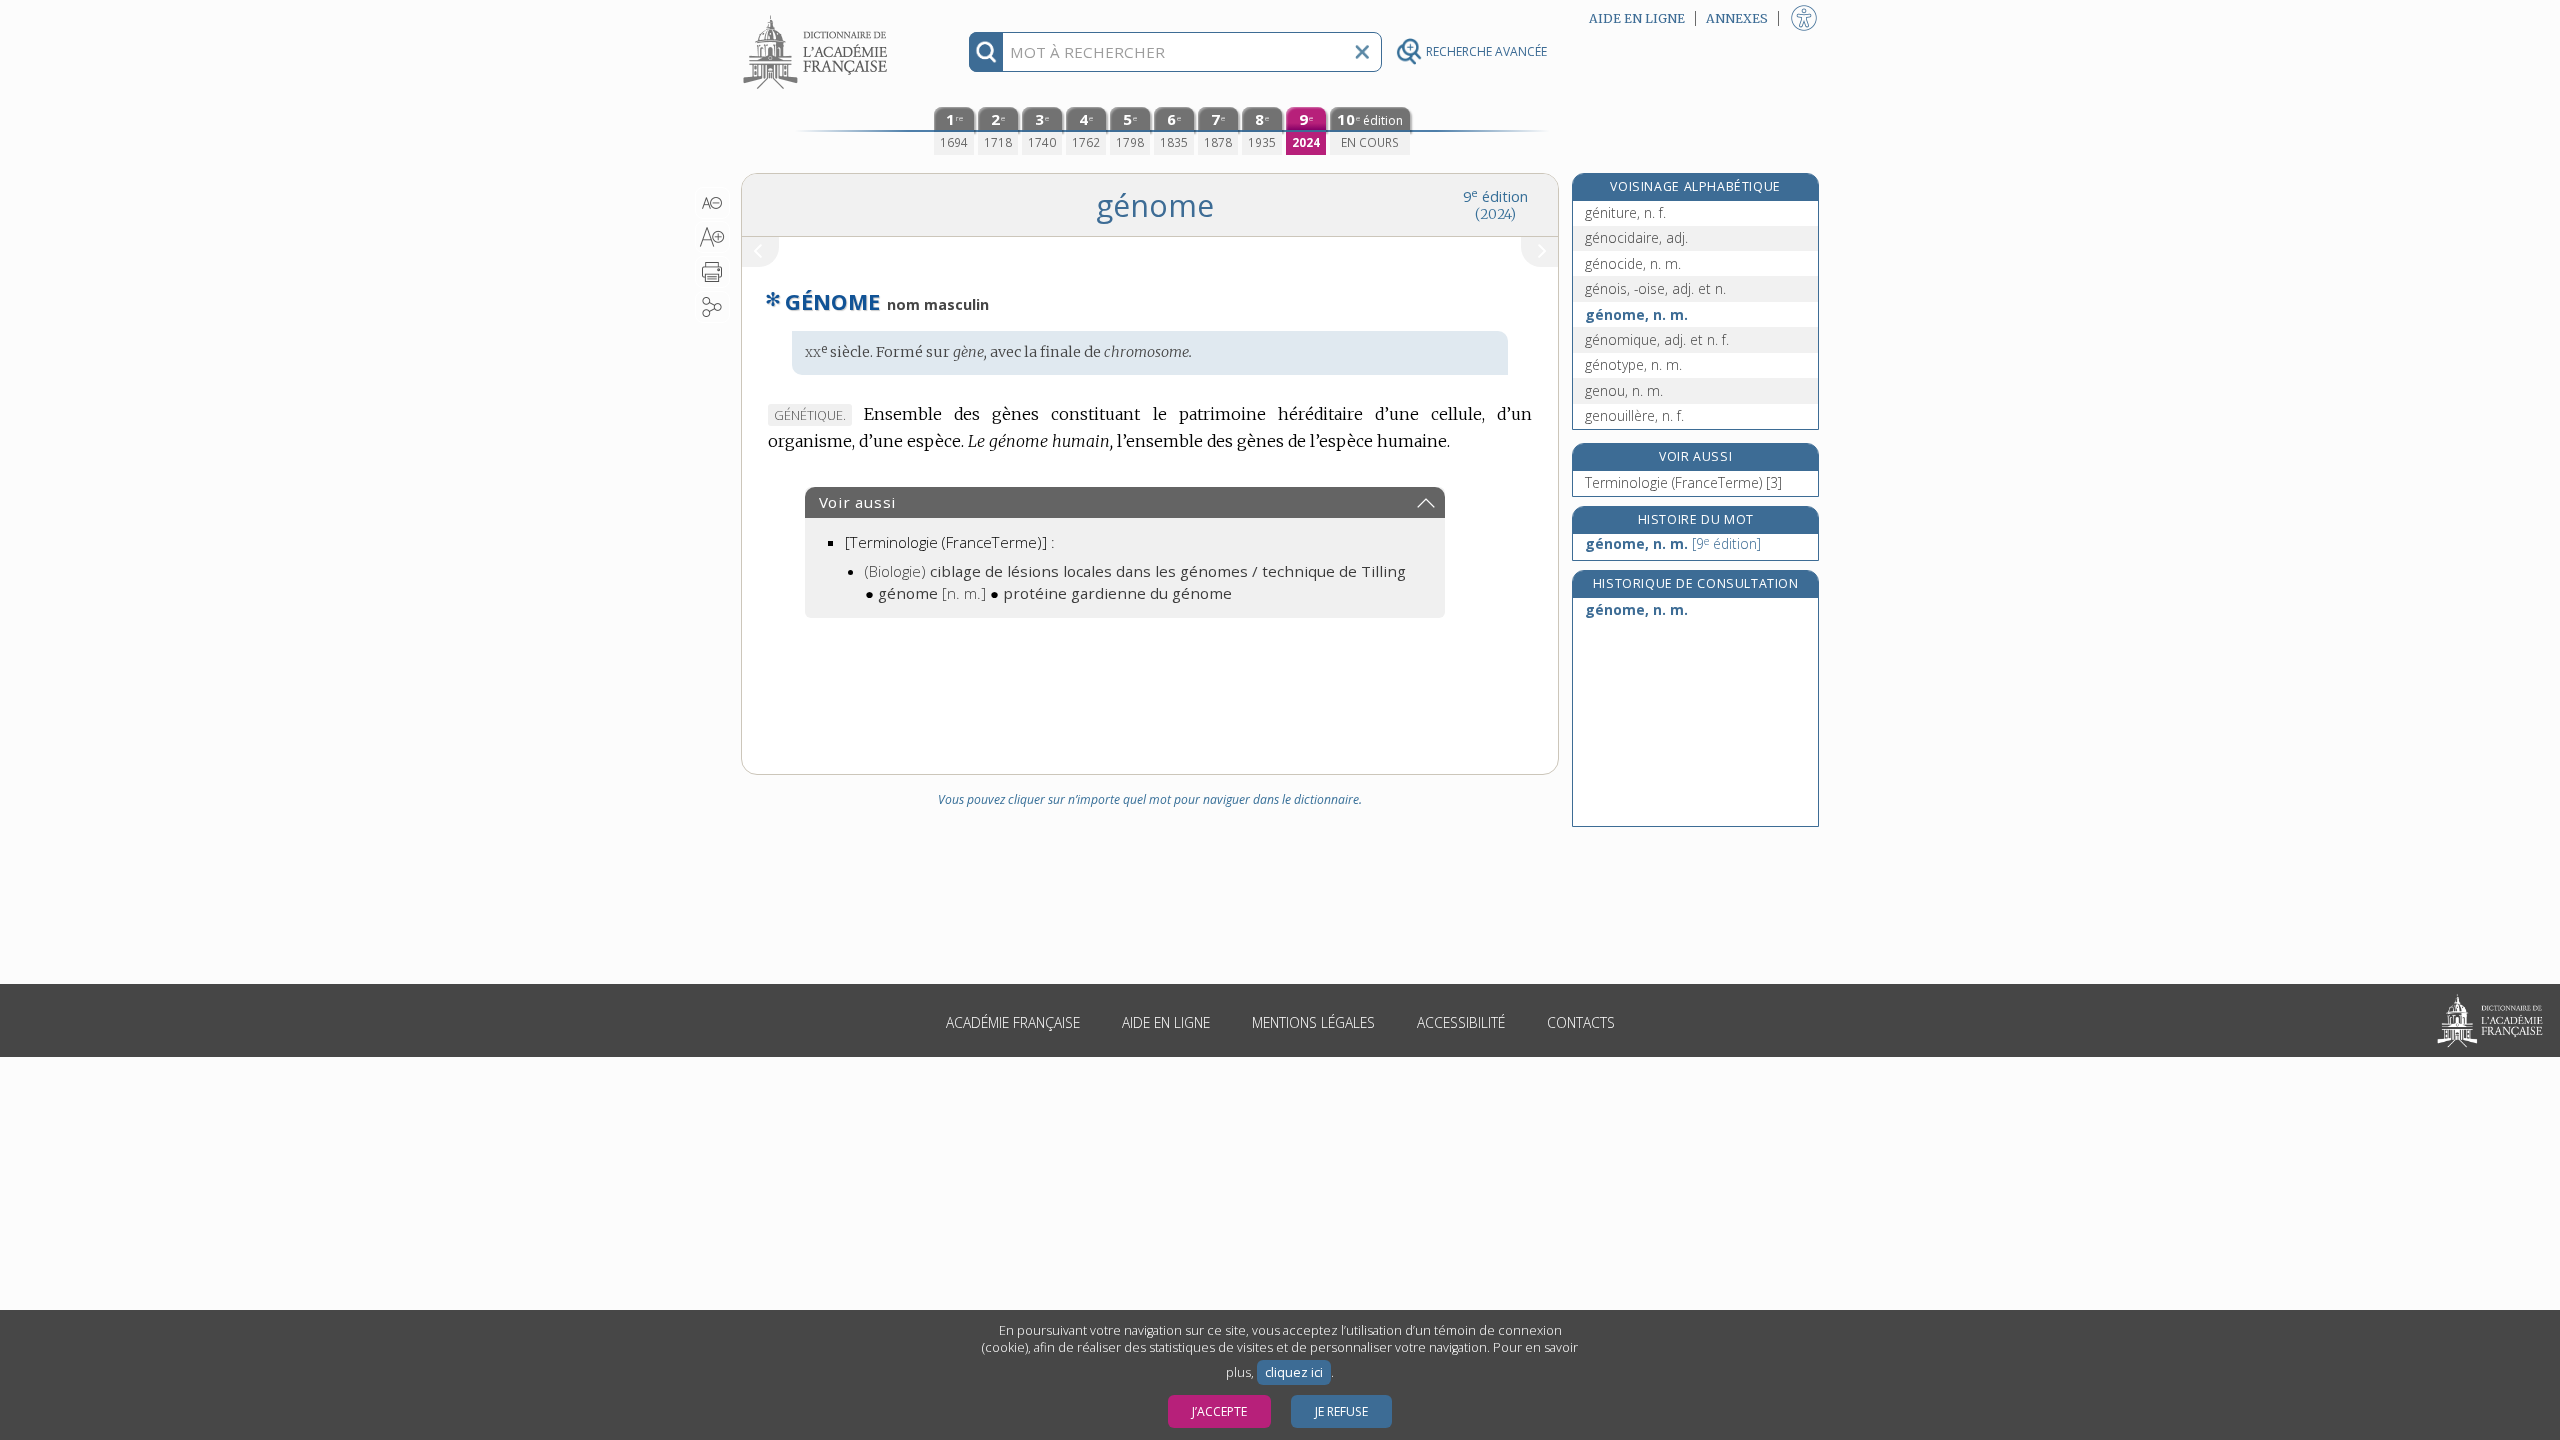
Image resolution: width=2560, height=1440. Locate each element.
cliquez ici (1294, 1372)
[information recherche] (986, 52)
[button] (712, 203)
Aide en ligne (1166, 1022)
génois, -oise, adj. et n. (1655, 288)
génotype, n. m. (1633, 364)
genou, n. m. (1624, 390)
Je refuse (1341, 1411)
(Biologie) (1135, 571)
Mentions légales (1313, 1022)
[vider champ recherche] (1362, 52)
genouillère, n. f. (1634, 415)
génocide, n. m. (1633, 263)
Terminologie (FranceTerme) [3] (1683, 482)
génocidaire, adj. (1636, 237)
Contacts (1581, 1022)
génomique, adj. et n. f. (1657, 339)
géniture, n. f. (1625, 212)
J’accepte (1219, 1411)
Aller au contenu (818, 17)
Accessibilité (1461, 1022)
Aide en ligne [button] (1637, 18)
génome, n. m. (1636, 314)
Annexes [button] (1737, 18)
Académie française (1013, 1022)
